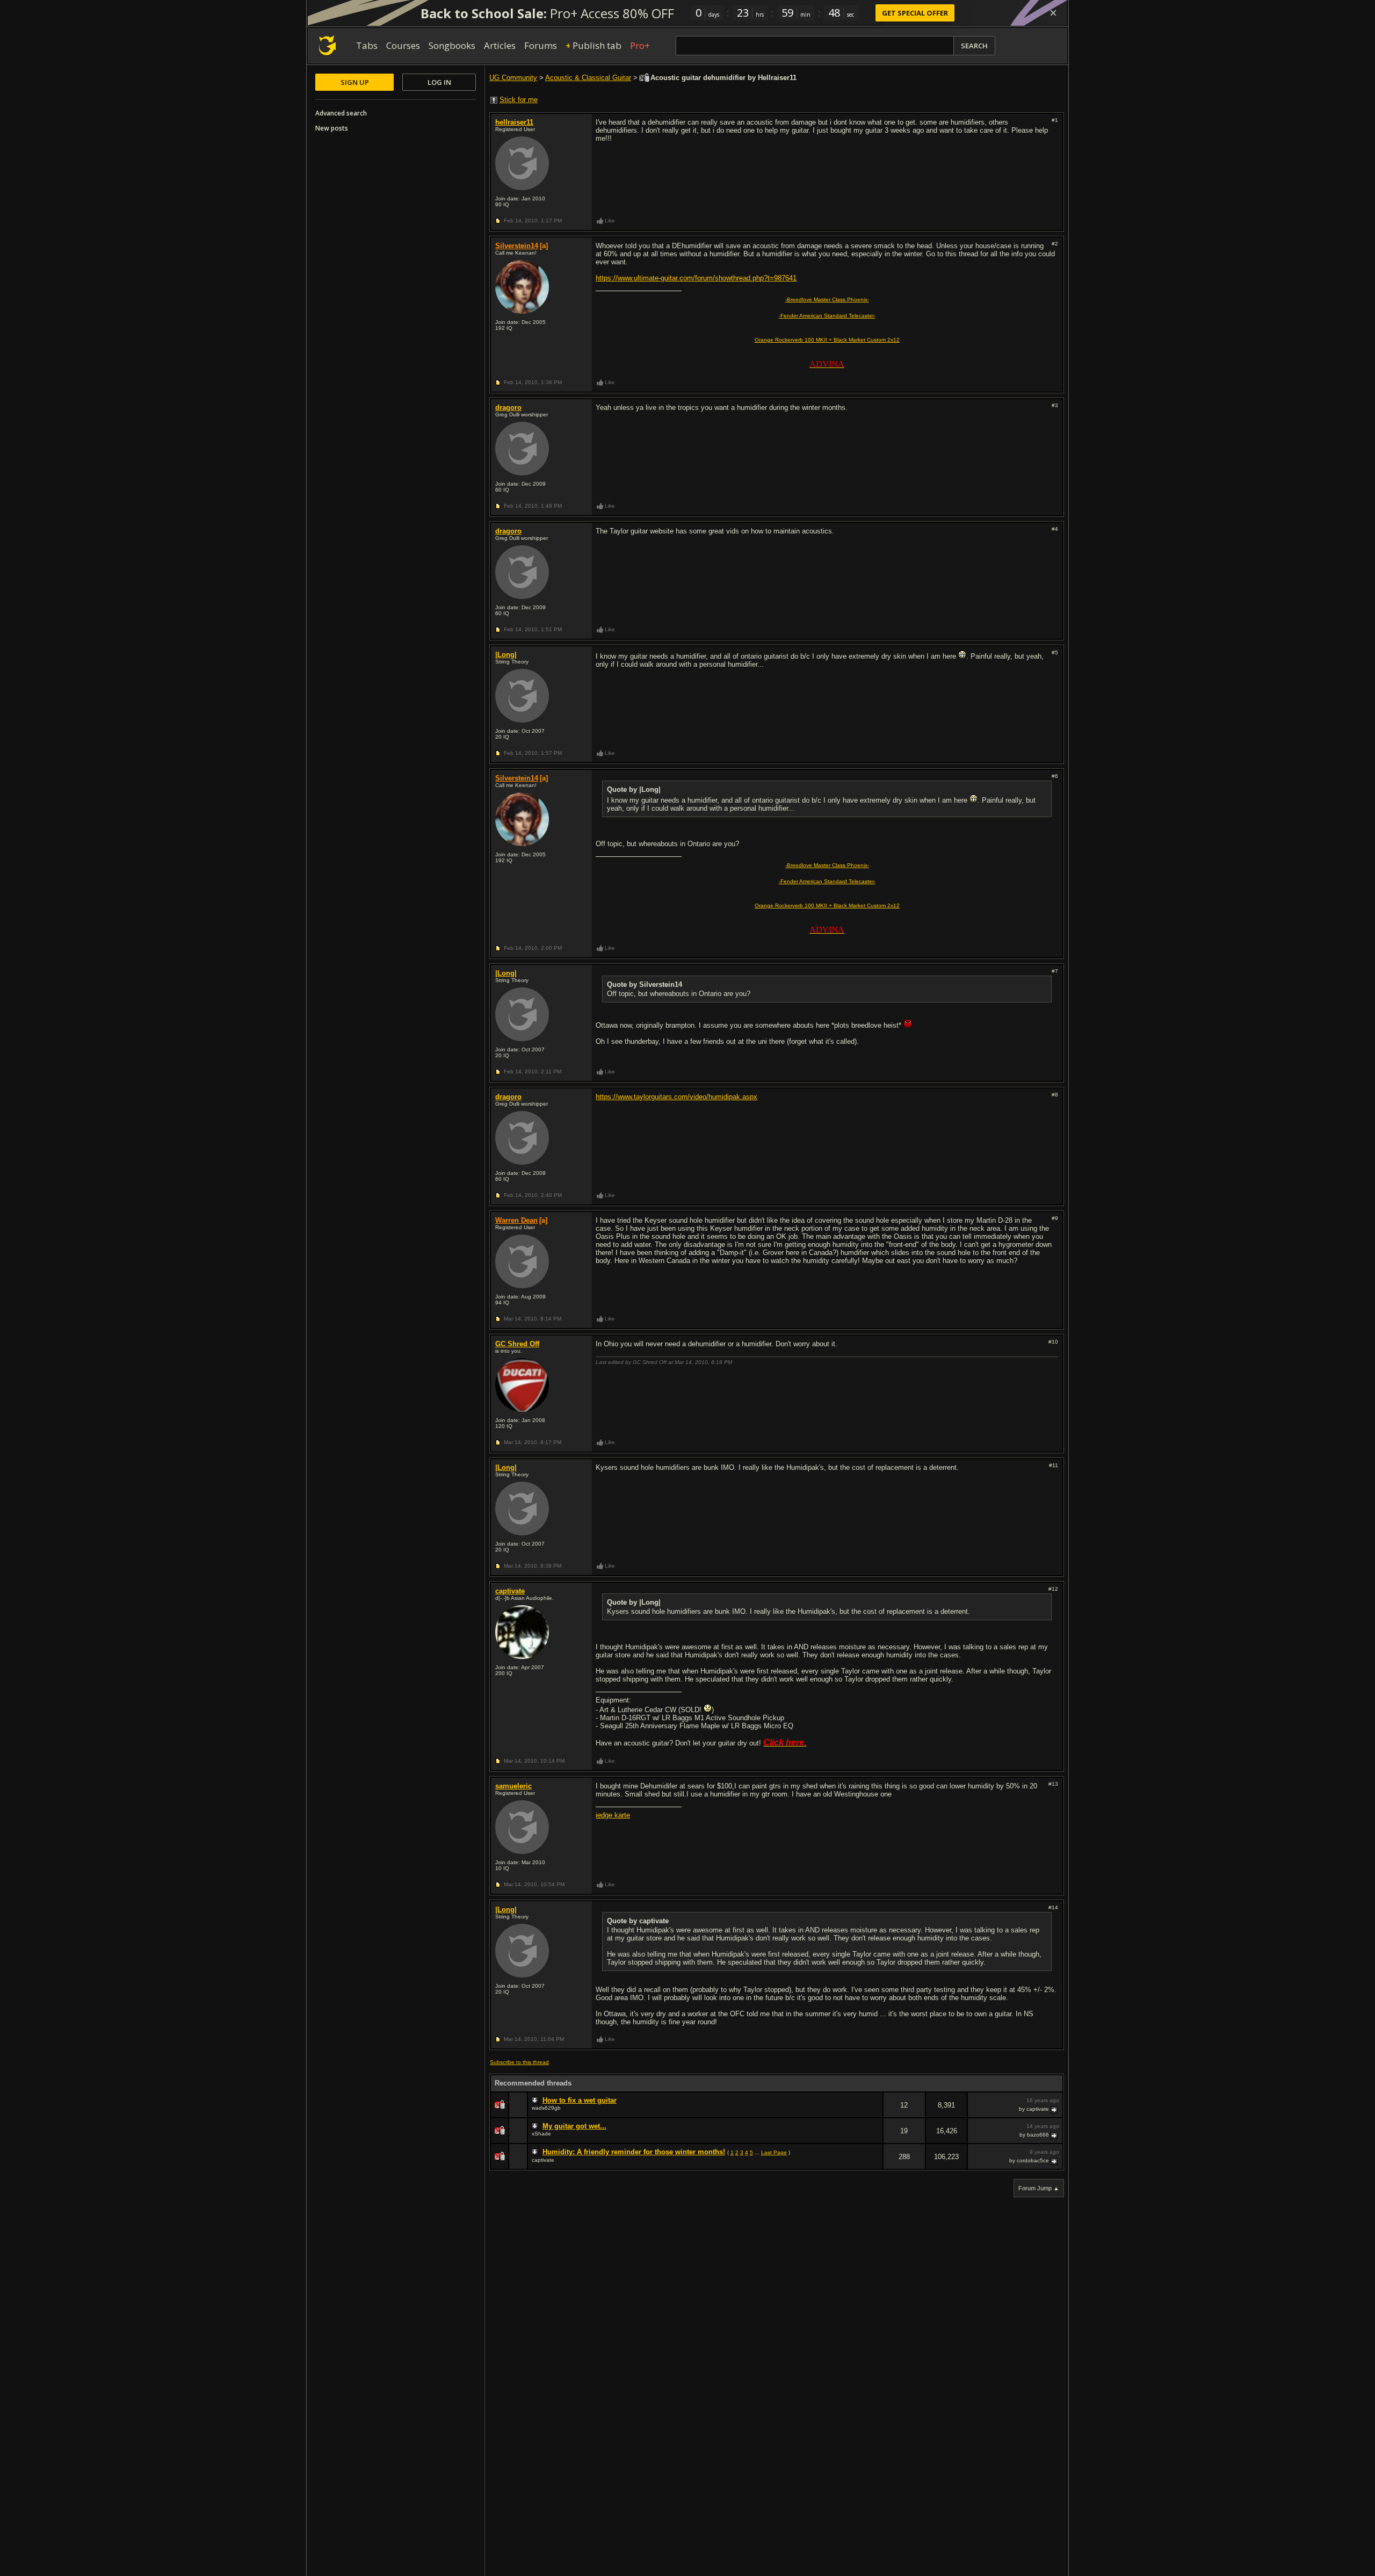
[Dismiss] (1053, 13)
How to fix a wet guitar (580, 2100)
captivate (510, 1591)
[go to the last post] (1055, 2109)
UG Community (513, 78)
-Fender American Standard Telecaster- (827, 316)
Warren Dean (516, 1220)
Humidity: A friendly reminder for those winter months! (634, 2152)
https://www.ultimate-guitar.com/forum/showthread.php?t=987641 (696, 278)
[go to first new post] (536, 2101)
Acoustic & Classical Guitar (588, 78)
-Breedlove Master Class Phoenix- (827, 300)
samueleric (513, 1786)
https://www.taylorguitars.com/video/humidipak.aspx (676, 1097)
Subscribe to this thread (519, 2062)
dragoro (508, 407)
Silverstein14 (517, 246)
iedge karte (613, 1815)
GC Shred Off (517, 1344)
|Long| (506, 655)
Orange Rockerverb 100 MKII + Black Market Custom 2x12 (827, 340)
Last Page (774, 2152)
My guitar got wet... (574, 2126)
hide (874, 2112)
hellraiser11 (514, 122)
